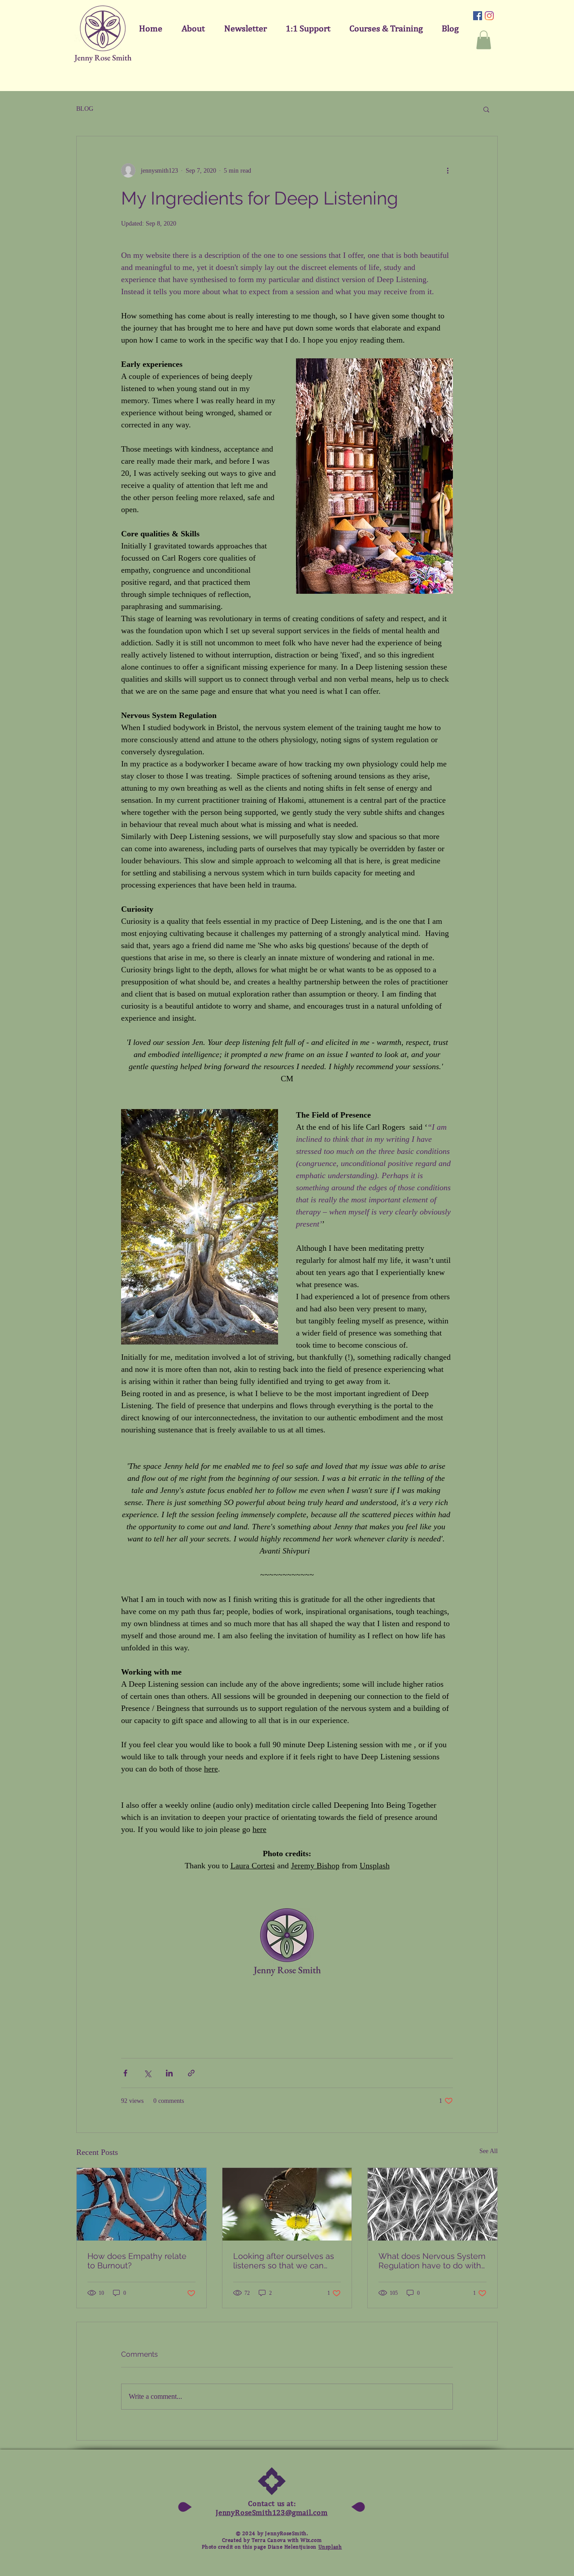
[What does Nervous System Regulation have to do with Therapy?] (433, 2204)
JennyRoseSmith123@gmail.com (272, 2512)
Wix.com (311, 2540)
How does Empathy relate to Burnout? (137, 2261)
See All (489, 2151)
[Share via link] (191, 2073)
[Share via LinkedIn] (169, 2073)
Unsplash (330, 2547)
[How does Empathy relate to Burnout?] (141, 2204)
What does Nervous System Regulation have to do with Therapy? (432, 2261)
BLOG (85, 109)
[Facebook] (478, 16)
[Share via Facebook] (125, 2073)
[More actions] (448, 170)
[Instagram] (489, 16)
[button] (484, 40)
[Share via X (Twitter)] (147, 2073)
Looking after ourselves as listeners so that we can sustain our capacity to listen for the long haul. (284, 2261)
